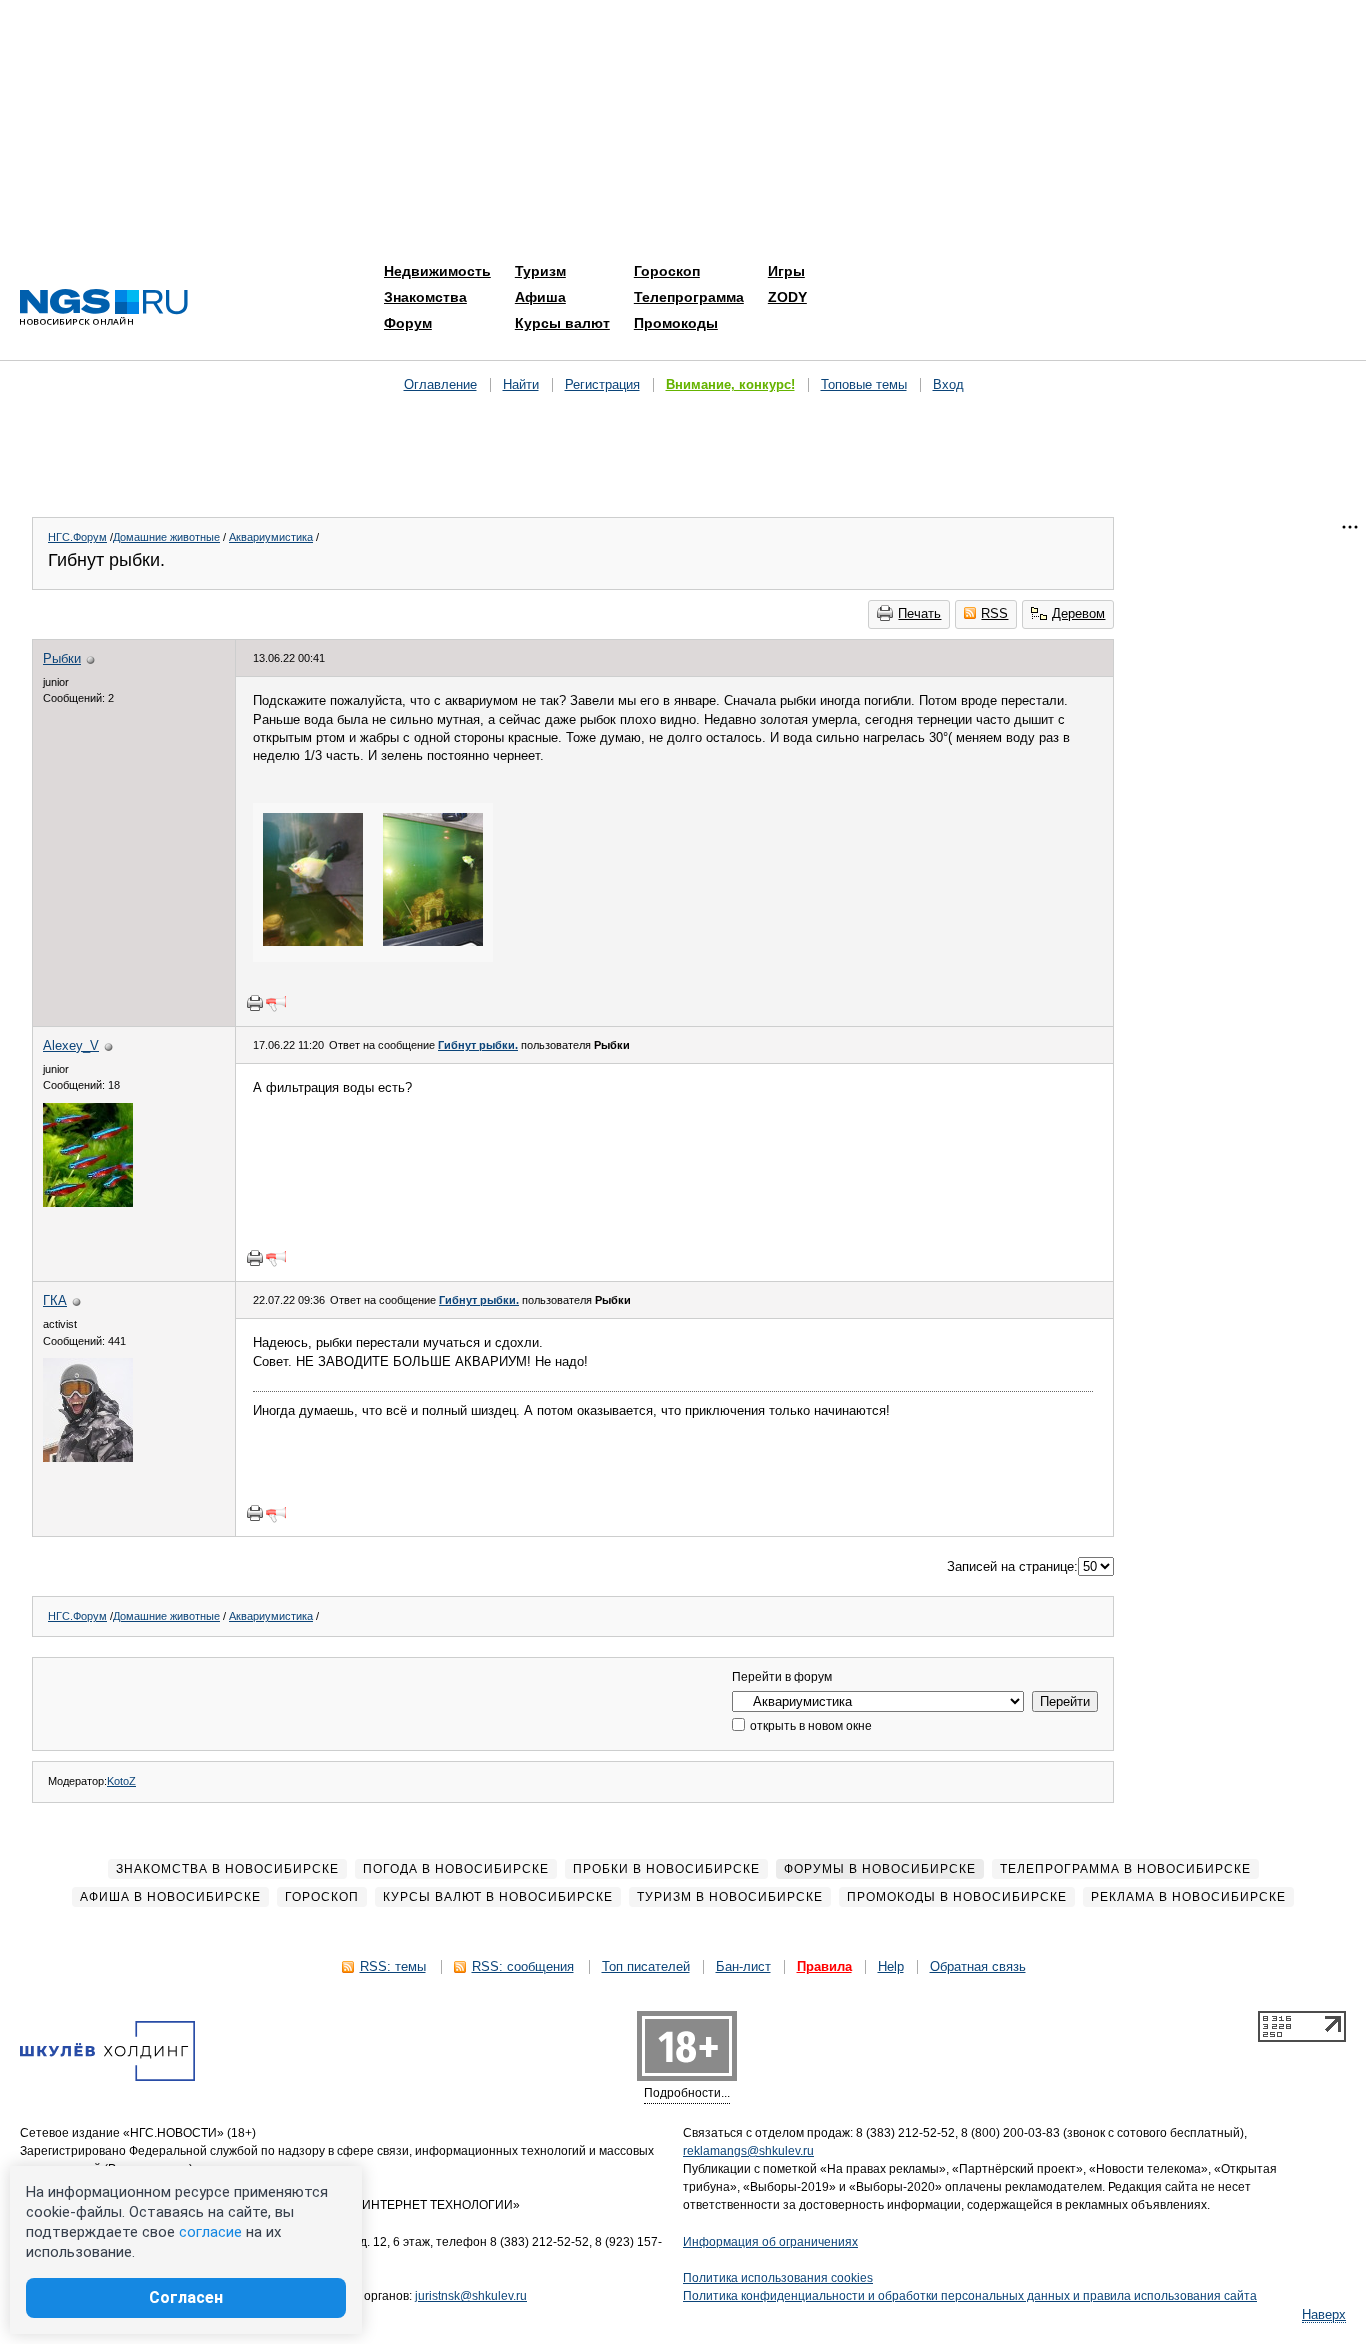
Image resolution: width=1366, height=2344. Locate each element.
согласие (210, 2232)
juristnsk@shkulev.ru (471, 2296)
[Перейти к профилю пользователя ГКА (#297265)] (88, 1457)
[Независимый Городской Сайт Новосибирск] (104, 308)
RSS (994, 613)
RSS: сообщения (523, 1966)
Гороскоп (667, 271)
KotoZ (121, 1781)
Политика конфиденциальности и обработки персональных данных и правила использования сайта (970, 2296)
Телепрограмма (689, 297)
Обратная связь (978, 1966)
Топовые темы (864, 384)
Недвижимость (437, 271)
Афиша (540, 297)
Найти (521, 384)
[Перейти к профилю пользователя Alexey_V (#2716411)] (88, 1202)
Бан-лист (743, 1966)
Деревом (1078, 613)
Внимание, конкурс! (730, 384)
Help (891, 1966)
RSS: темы (393, 1966)
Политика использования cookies (778, 2278)
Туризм (540, 271)
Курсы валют (562, 323)
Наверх (1324, 2314)
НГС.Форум (77, 537)
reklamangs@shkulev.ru (748, 2151)
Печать (919, 613)
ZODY (787, 297)
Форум (408, 323)
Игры (786, 271)
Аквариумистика (271, 537)
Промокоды (676, 323)
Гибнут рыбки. (478, 1045)
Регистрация (602, 384)
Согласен (186, 2297)
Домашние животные (166, 537)
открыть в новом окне (809, 1726)
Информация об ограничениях (770, 2242)
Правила (824, 1966)
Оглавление (440, 384)
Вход (948, 384)
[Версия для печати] (255, 1003)
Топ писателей (646, 1966)
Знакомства (425, 297)
